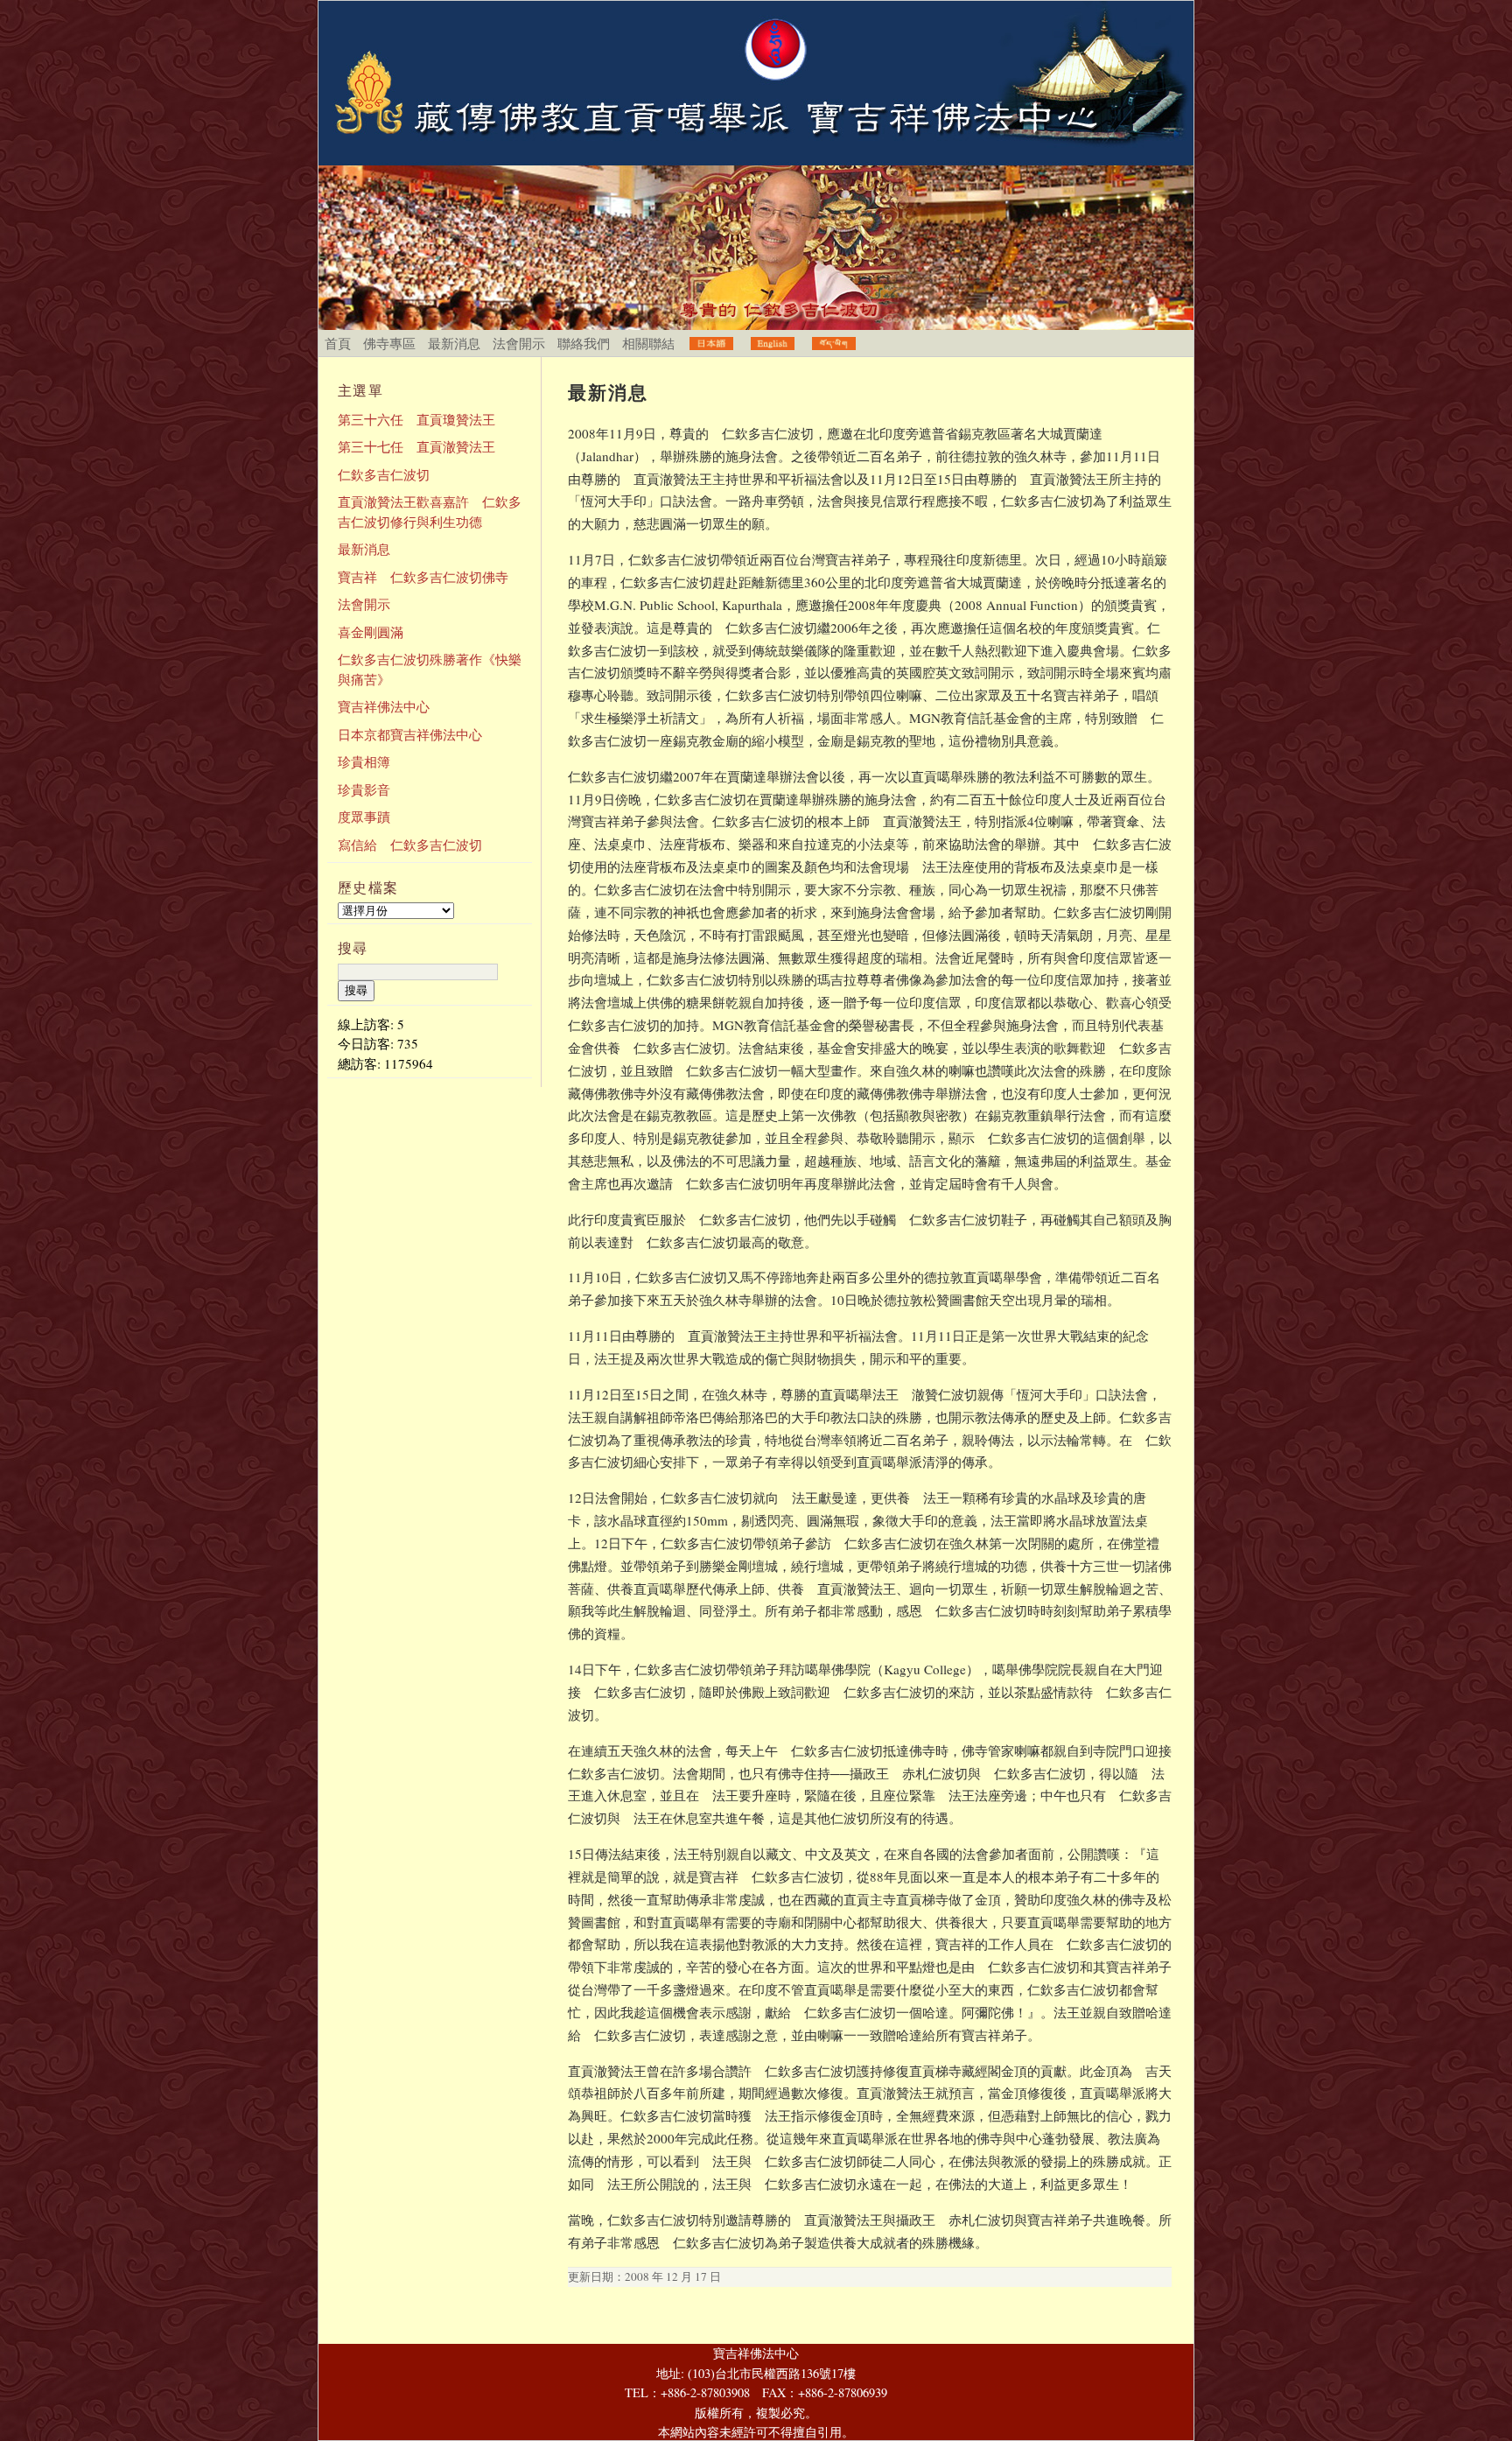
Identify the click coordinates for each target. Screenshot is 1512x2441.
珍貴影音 (364, 789)
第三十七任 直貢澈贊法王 (416, 446)
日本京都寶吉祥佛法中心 (410, 734)
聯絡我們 (584, 343)
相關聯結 (648, 343)
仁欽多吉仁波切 (384, 474)
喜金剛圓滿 (371, 632)
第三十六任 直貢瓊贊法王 (416, 419)
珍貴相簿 (364, 761)
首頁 (338, 343)
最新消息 (454, 343)
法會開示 (519, 343)
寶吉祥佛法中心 (384, 706)
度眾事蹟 (364, 817)
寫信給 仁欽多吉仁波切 (410, 845)
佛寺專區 (389, 343)
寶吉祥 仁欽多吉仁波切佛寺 (423, 577)
